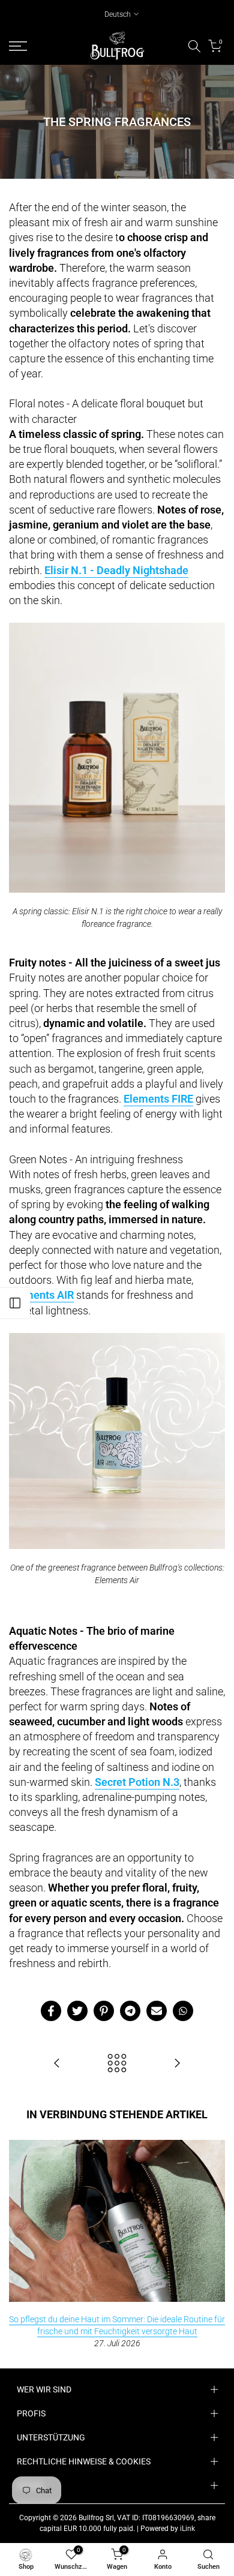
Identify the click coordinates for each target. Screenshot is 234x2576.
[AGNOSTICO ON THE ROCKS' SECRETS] (177, 2064)
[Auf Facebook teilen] (51, 2011)
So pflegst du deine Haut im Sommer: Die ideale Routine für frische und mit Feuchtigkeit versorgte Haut (117, 2325)
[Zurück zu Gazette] (117, 2064)
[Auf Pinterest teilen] (104, 2011)
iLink (187, 2529)
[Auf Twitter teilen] (77, 2011)
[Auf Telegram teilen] (130, 2011)
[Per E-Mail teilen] (157, 2011)
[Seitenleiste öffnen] (15, 1303)
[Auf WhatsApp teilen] (183, 2011)
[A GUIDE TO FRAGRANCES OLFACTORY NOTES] (57, 2064)
